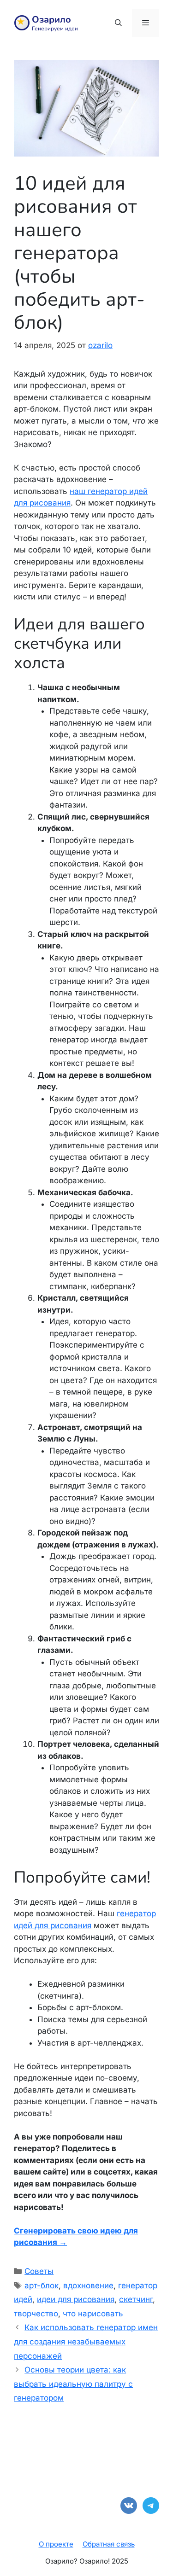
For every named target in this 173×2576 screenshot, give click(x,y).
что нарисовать (93, 2314)
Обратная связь (109, 2544)
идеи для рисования (76, 2299)
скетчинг (136, 2299)
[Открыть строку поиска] (118, 23)
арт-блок (42, 2285)
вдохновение (88, 2285)
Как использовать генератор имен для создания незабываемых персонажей (86, 2341)
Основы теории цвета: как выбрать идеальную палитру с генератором (73, 2384)
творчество (36, 2314)
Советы (39, 2271)
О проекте (56, 2544)
